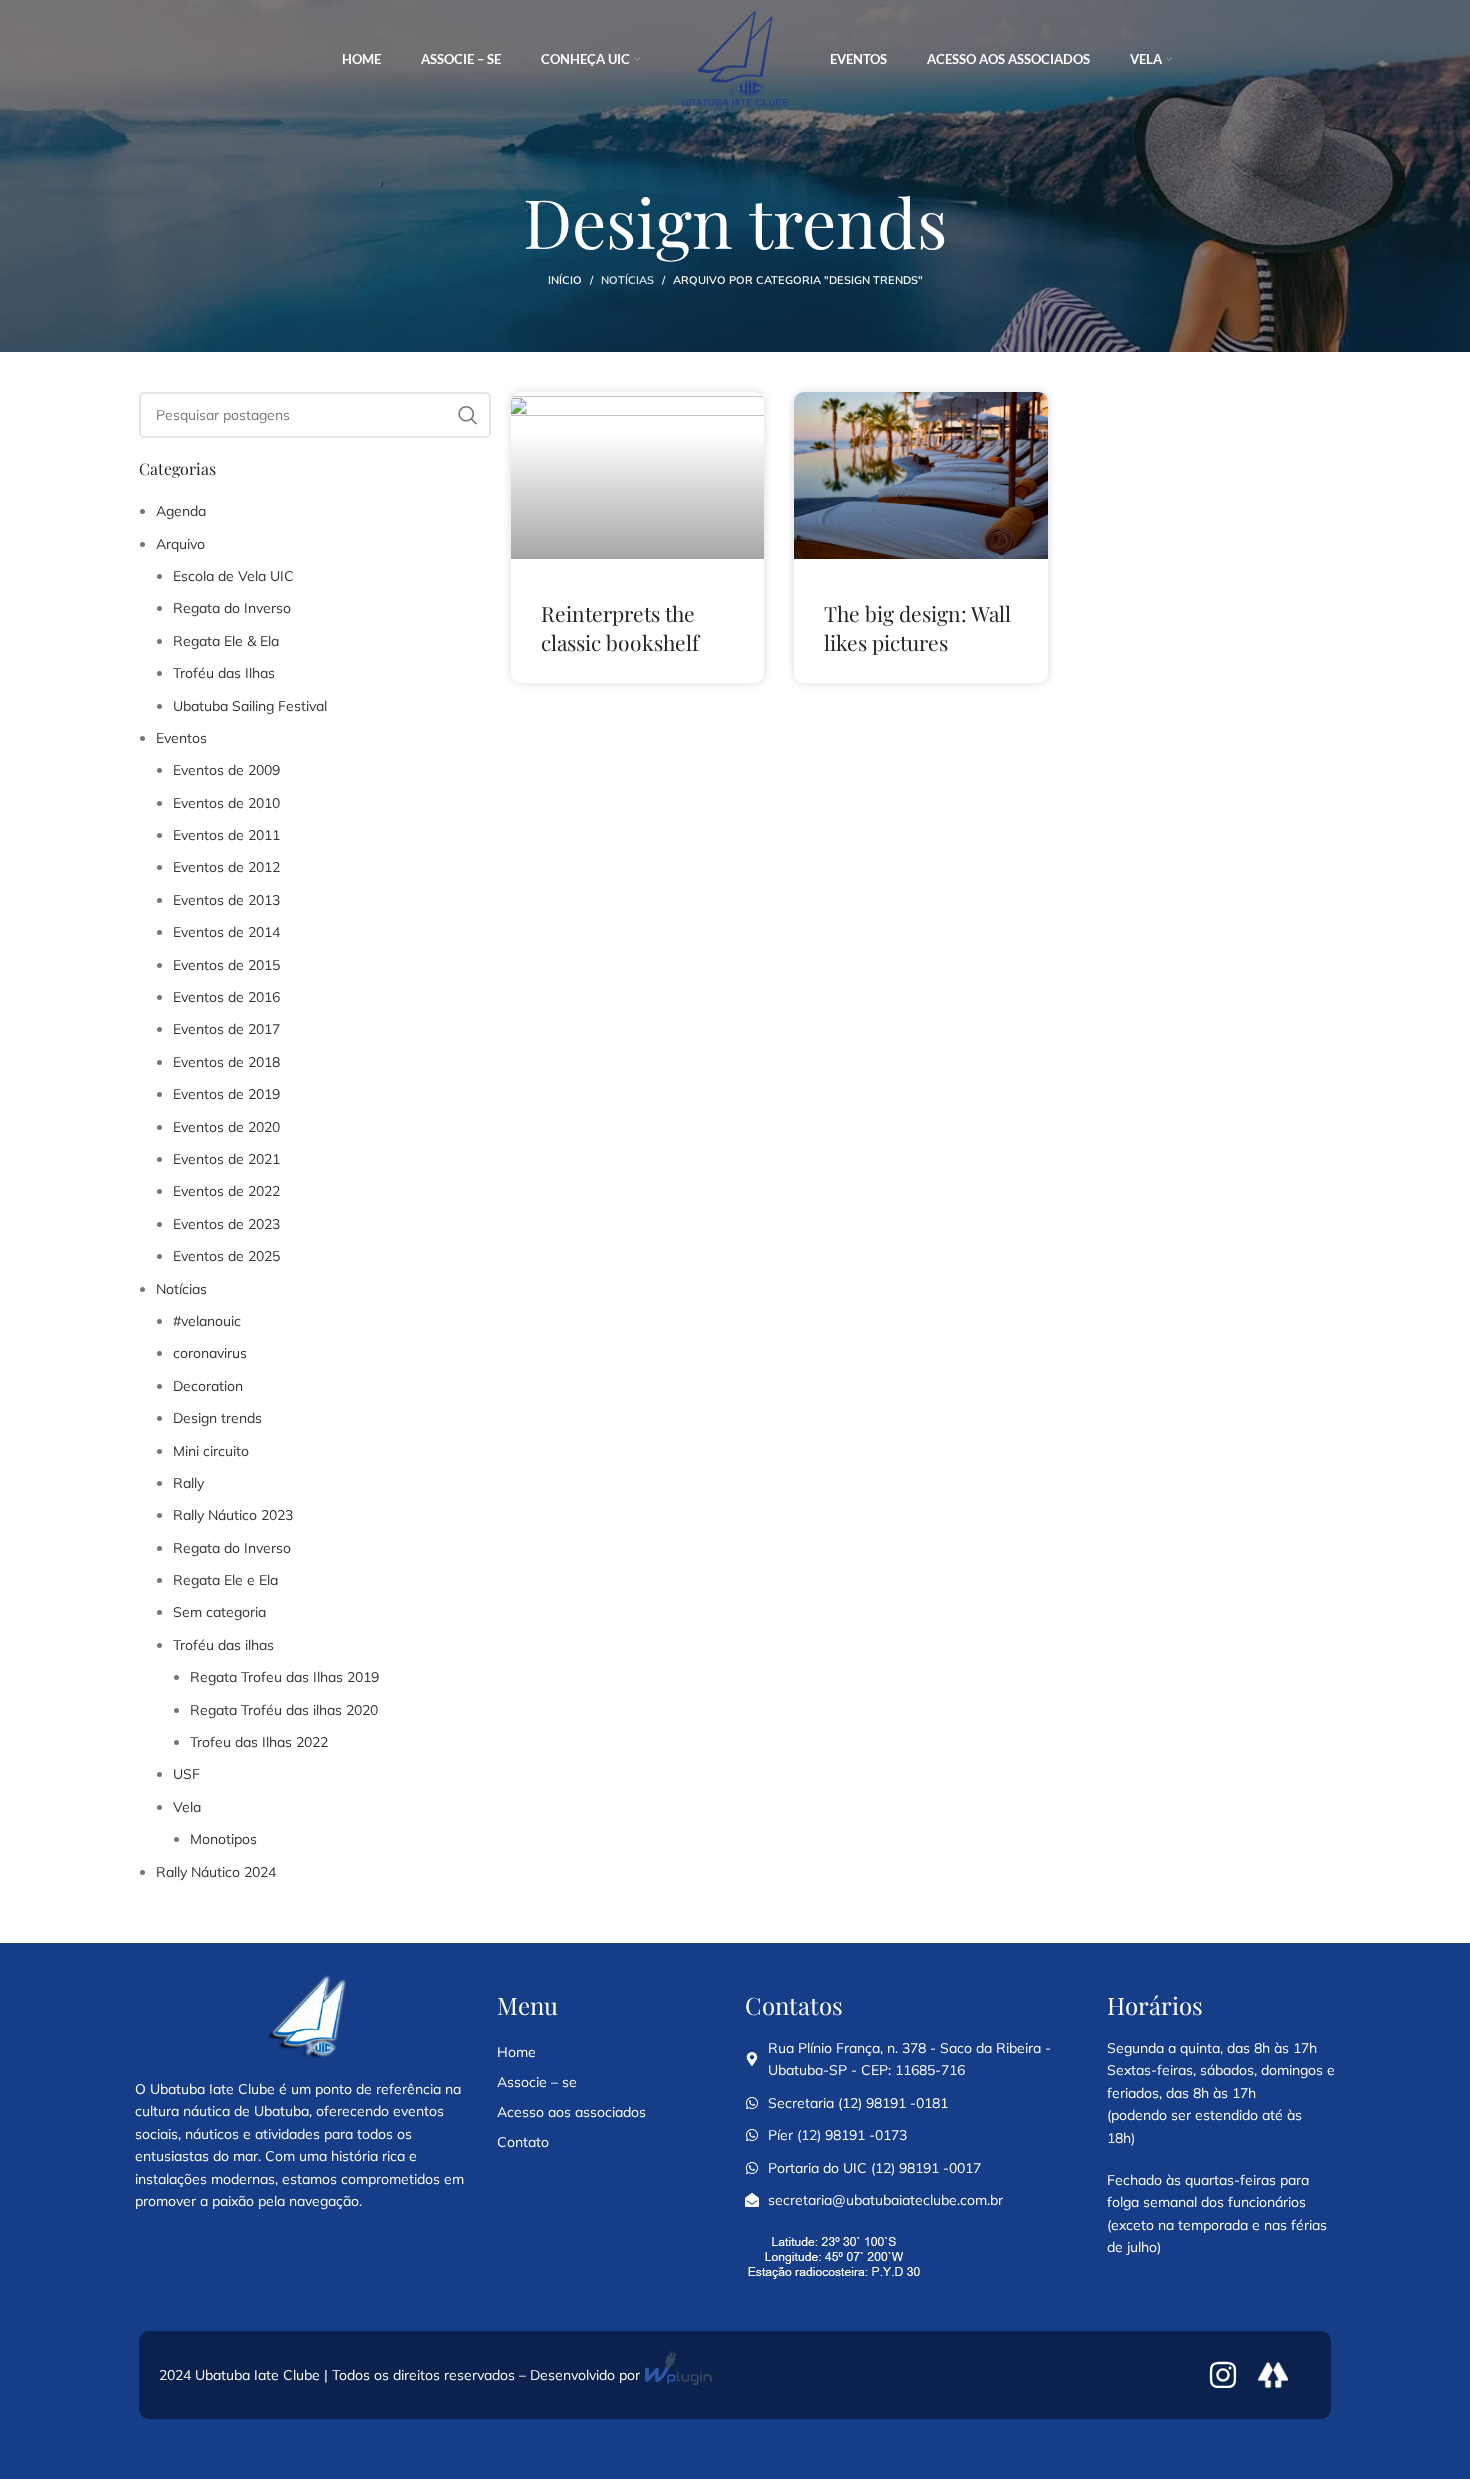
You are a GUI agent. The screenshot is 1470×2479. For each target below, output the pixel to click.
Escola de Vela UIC (233, 576)
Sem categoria (219, 1612)
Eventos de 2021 (226, 1159)
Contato (523, 2142)
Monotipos (223, 1839)
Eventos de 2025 (226, 1256)
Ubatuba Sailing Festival (250, 706)
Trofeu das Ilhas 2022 (259, 1742)
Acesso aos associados (571, 2112)
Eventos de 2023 (226, 1224)
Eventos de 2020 (226, 1127)
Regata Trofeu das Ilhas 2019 (284, 1677)
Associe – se (537, 2082)
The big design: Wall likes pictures (917, 627)
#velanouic (207, 1321)
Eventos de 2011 (226, 835)
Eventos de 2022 (226, 1191)
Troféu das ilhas (223, 1645)
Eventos (181, 738)
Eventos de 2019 (226, 1094)
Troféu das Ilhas (224, 673)
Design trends (217, 1418)
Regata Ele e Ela (225, 1580)
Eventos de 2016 (226, 997)
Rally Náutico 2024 (216, 1872)
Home (516, 2052)
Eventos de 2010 (226, 803)
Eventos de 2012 (226, 867)
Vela (187, 1807)
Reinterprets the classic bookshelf (620, 627)
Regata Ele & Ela (226, 641)
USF (186, 1774)
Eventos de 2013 (226, 900)
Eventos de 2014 (226, 932)
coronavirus (210, 1353)
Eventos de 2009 (226, 770)
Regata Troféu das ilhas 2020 (284, 1710)
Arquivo (180, 544)
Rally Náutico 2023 (233, 1515)
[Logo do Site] (735, 59)
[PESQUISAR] (468, 415)
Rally (188, 1483)
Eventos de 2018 (226, 1062)
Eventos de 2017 (226, 1029)
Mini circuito (211, 1451)
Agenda (181, 511)
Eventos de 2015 (226, 965)
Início (565, 280)
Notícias (627, 280)
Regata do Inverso (232, 608)
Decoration (208, 1386)
